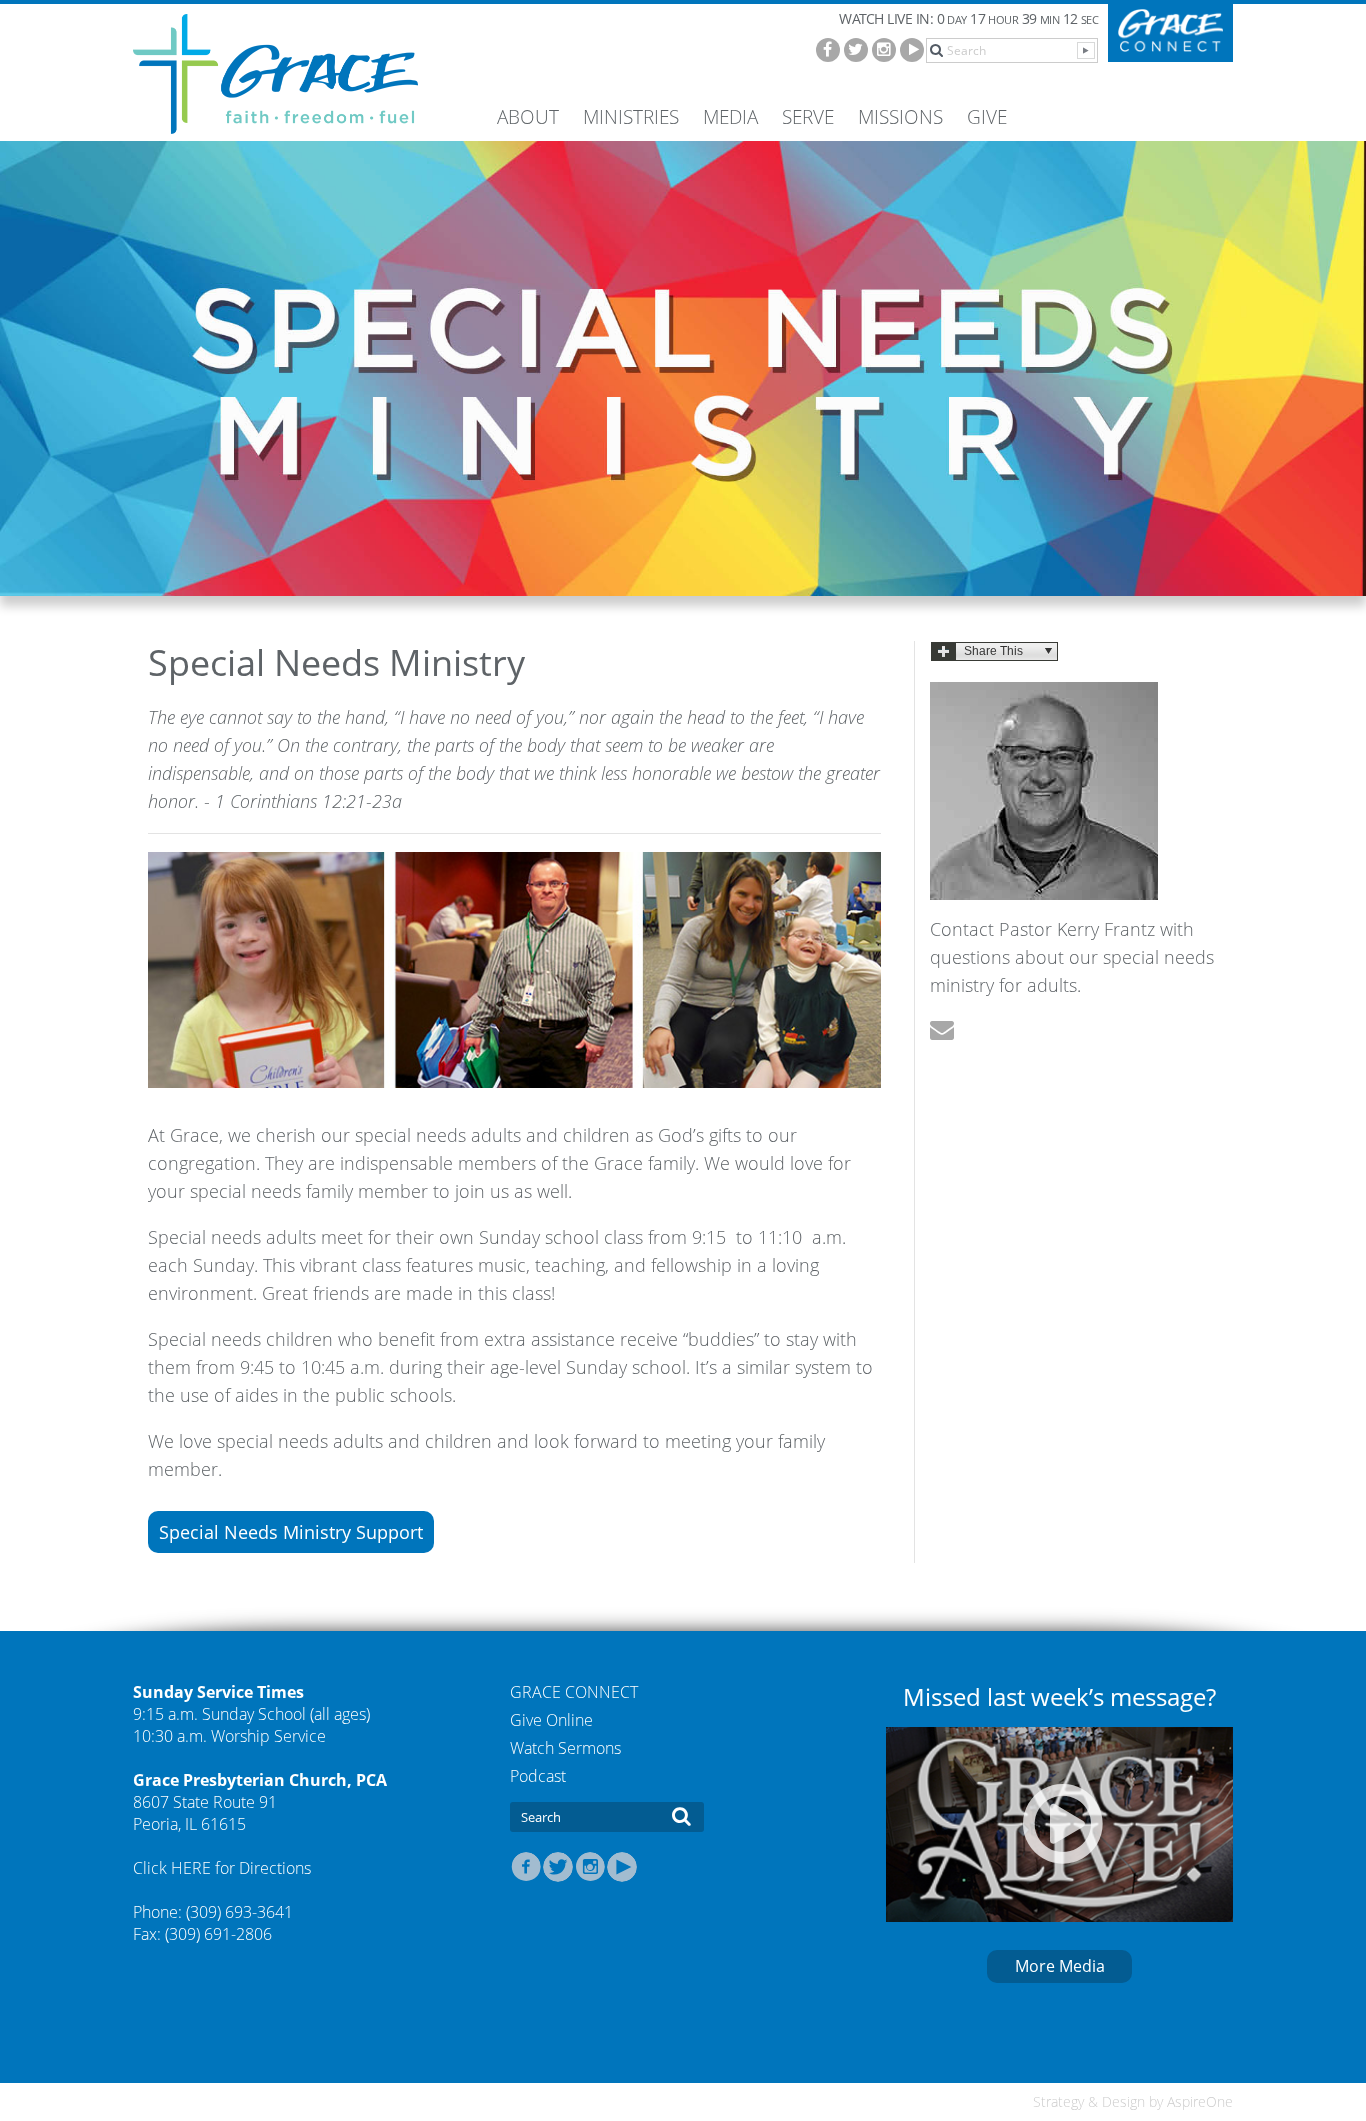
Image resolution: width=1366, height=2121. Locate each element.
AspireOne (1200, 2101)
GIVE (987, 117)
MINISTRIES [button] (631, 117)
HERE (193, 1868)
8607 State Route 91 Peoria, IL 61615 (205, 1813)
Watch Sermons (565, 1748)
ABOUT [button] (528, 117)
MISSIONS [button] (900, 117)
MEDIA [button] (730, 117)
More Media (1060, 1966)
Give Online (551, 1720)
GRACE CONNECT (574, 1692)
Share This (993, 651)
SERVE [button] (808, 117)
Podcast (538, 1776)
